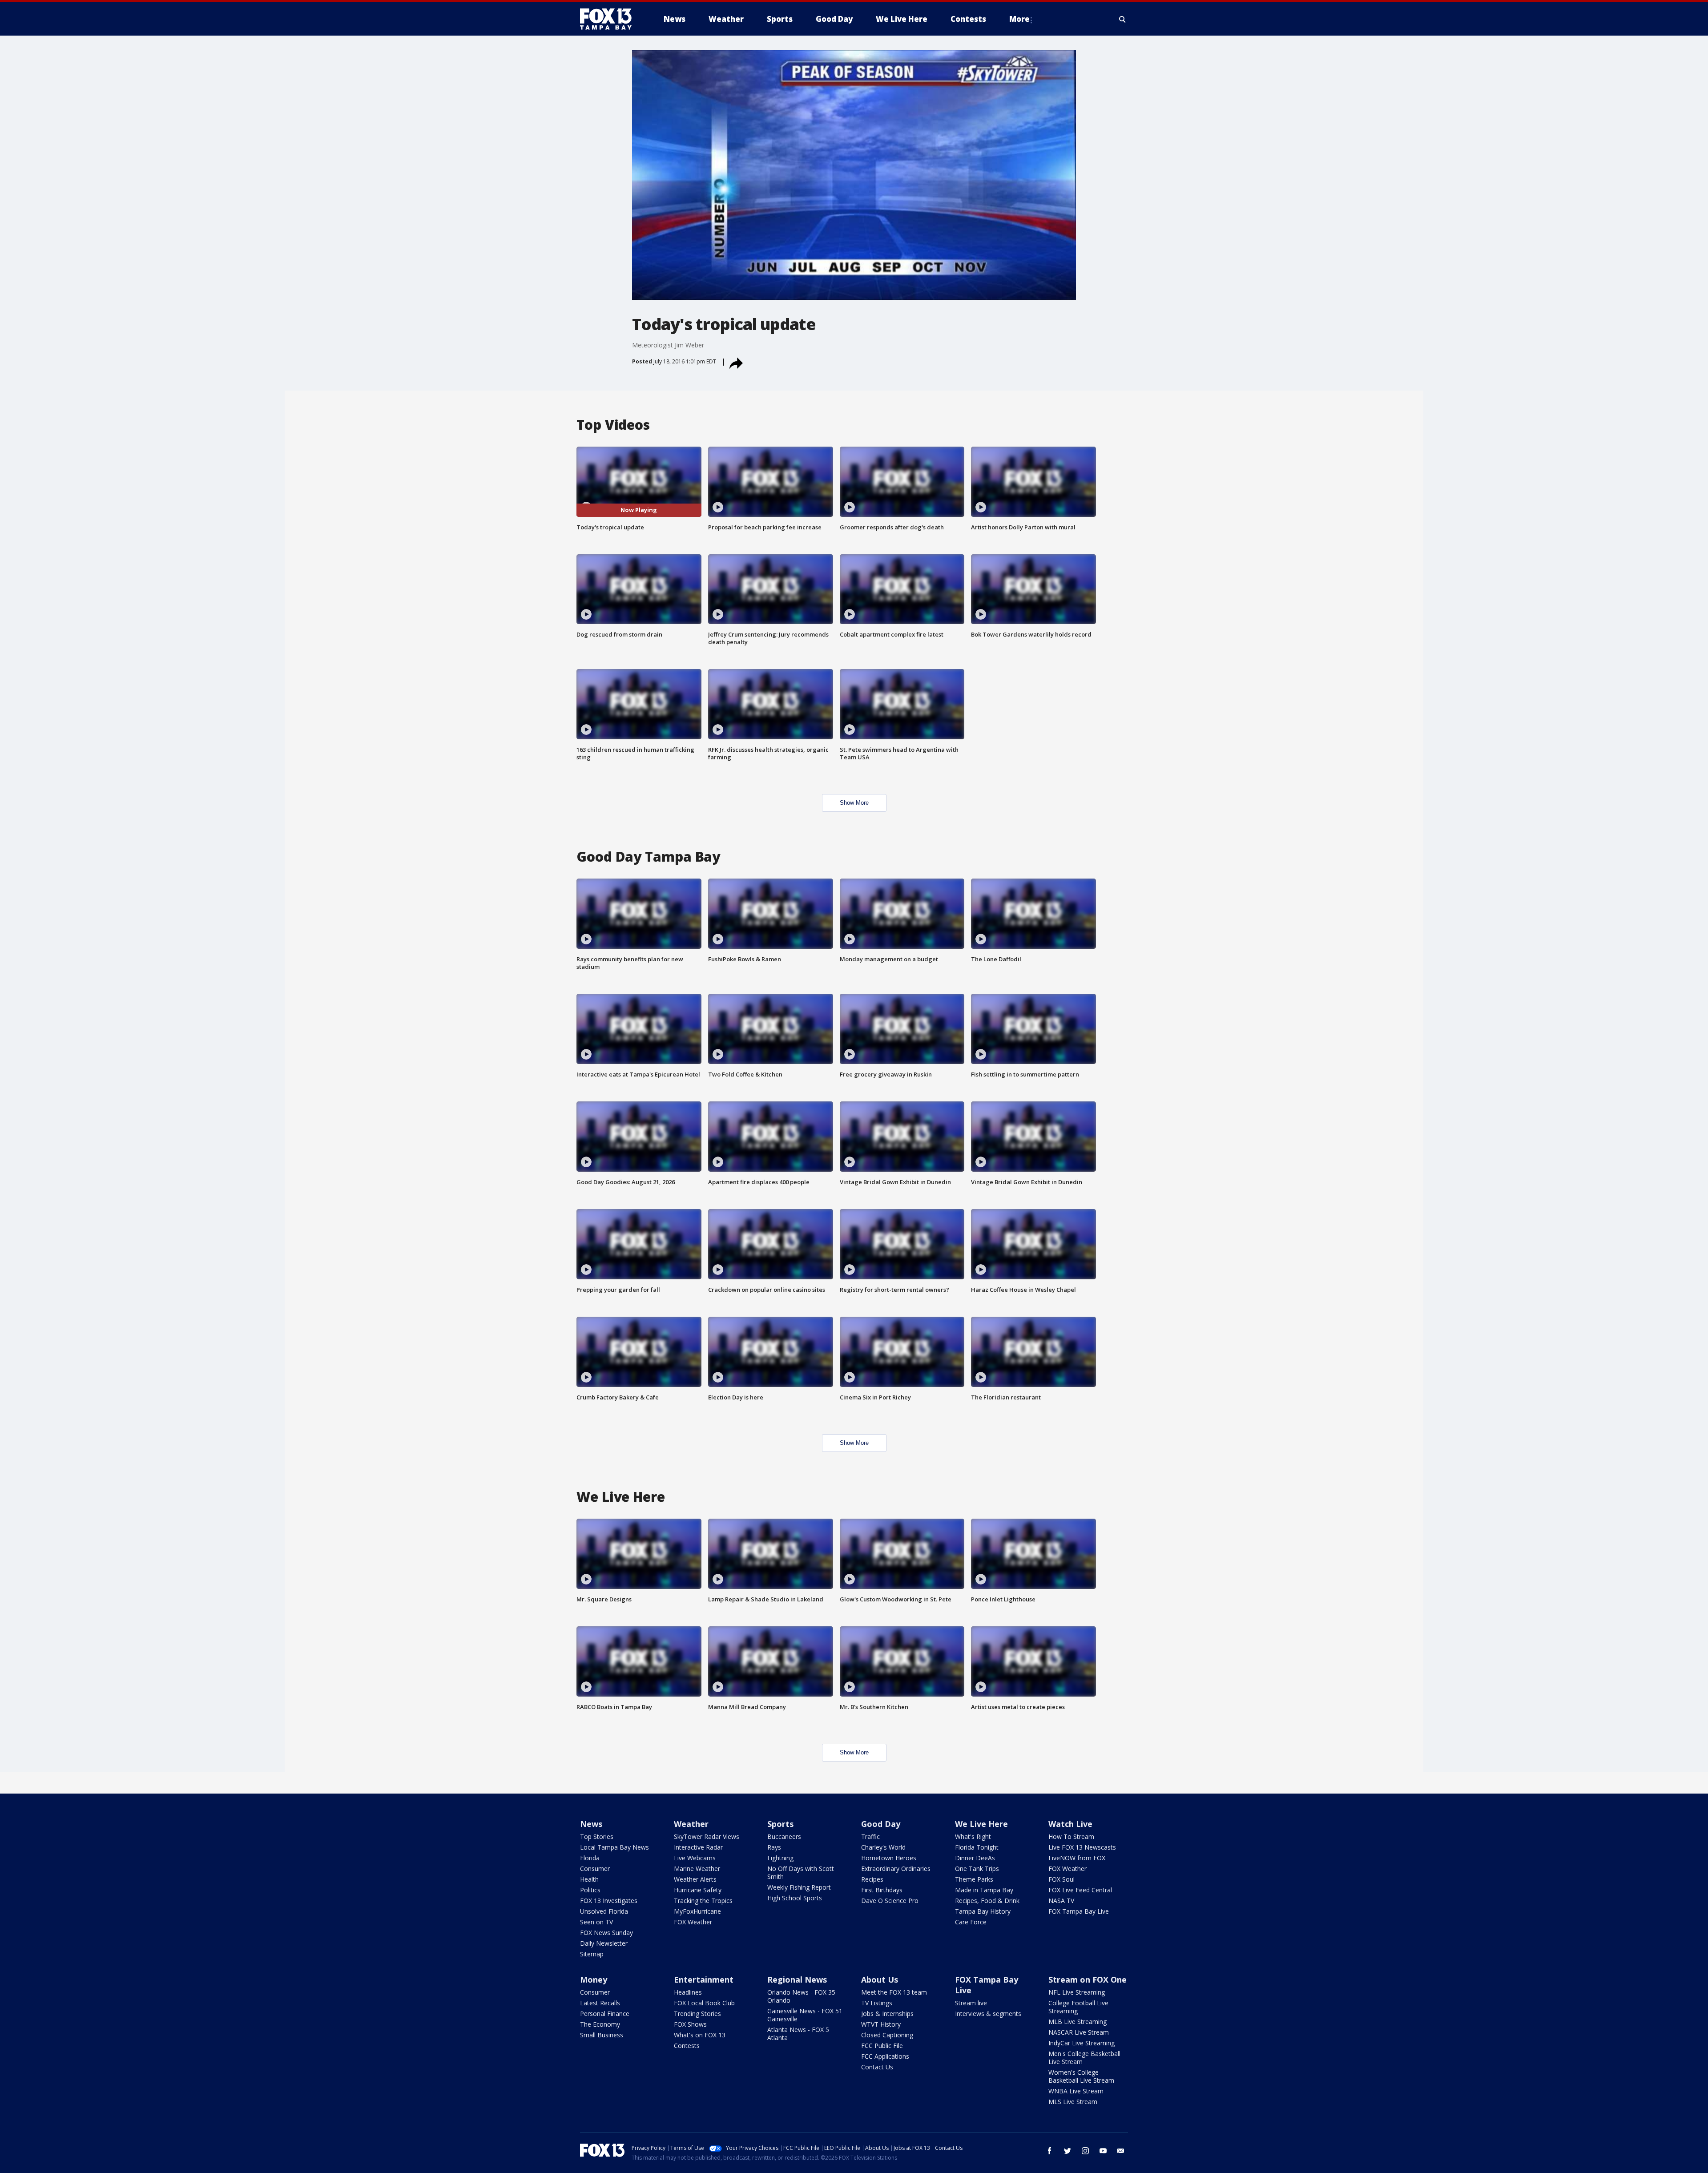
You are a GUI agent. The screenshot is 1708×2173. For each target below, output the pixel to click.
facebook (1050, 2151)
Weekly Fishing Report (799, 1887)
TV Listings (877, 2003)
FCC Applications (885, 2056)
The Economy (600, 2024)
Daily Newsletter (604, 1943)
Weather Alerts (695, 1879)
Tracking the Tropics (703, 1901)
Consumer (595, 1869)
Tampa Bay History (983, 1911)
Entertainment (704, 1979)
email (1121, 2151)
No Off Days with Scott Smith (801, 1873)
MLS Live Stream (1073, 2102)
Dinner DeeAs (975, 1858)
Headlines (688, 1992)
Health (589, 1879)
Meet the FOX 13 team (894, 1992)
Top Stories (597, 1836)
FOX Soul (1061, 1879)
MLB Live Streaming (1078, 2022)
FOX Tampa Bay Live (1079, 1911)
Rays (774, 1847)
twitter (1067, 2151)
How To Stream (1071, 1836)
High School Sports (795, 1898)
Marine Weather (697, 1869)
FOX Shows (690, 2024)
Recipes (872, 1879)
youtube (1103, 2151)
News (591, 1824)
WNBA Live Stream (1076, 2091)
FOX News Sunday (606, 1933)
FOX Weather (693, 1922)
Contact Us (877, 2067)
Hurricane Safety (698, 1890)
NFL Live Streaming (1077, 1992)
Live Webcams (695, 1858)
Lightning (780, 1858)
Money (594, 1979)
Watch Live (1070, 1824)
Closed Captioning (887, 2035)
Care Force (971, 1922)
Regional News (797, 1979)
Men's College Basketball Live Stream (1084, 2058)
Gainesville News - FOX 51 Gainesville (805, 2015)
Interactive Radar (698, 1847)
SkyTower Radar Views (707, 1836)
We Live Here (981, 1824)
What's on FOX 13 (700, 2035)
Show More (854, 803)
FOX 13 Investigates (609, 1901)
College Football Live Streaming (1078, 2007)
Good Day (881, 1824)
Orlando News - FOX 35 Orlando (801, 1996)
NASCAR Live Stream (1079, 2032)
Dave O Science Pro (890, 1901)
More (1019, 19)
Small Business (602, 2035)
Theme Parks (974, 1879)
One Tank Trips (977, 1869)
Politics (590, 1890)
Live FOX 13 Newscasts (1082, 1847)
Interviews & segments (988, 2014)
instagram (1085, 2151)
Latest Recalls (600, 2003)
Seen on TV (596, 1922)
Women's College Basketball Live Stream (1081, 2076)
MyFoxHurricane (697, 1911)
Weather (691, 1824)
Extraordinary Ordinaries (896, 1869)
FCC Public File (882, 2046)
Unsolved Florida (604, 1911)
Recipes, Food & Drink (987, 1901)
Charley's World (883, 1847)
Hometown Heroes (889, 1858)
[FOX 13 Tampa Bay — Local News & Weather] (609, 19)
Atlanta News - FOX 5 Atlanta (798, 2034)
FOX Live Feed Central (1080, 1890)
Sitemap (592, 1954)
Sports (780, 1824)
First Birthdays (882, 1890)
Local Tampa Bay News (614, 1847)
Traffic (870, 1836)
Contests (687, 2046)
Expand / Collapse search (1123, 19)
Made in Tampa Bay (984, 1890)
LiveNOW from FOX (1077, 1858)
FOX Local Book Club (704, 2003)
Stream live (971, 2003)
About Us (880, 1979)
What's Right (973, 1836)
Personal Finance (605, 2014)
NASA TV (1061, 1901)
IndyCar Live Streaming (1082, 2043)
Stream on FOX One (1088, 1979)
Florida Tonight (977, 1847)
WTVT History (881, 2024)
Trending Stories (697, 2014)
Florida (590, 1858)
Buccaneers (784, 1836)
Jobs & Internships (887, 2014)
